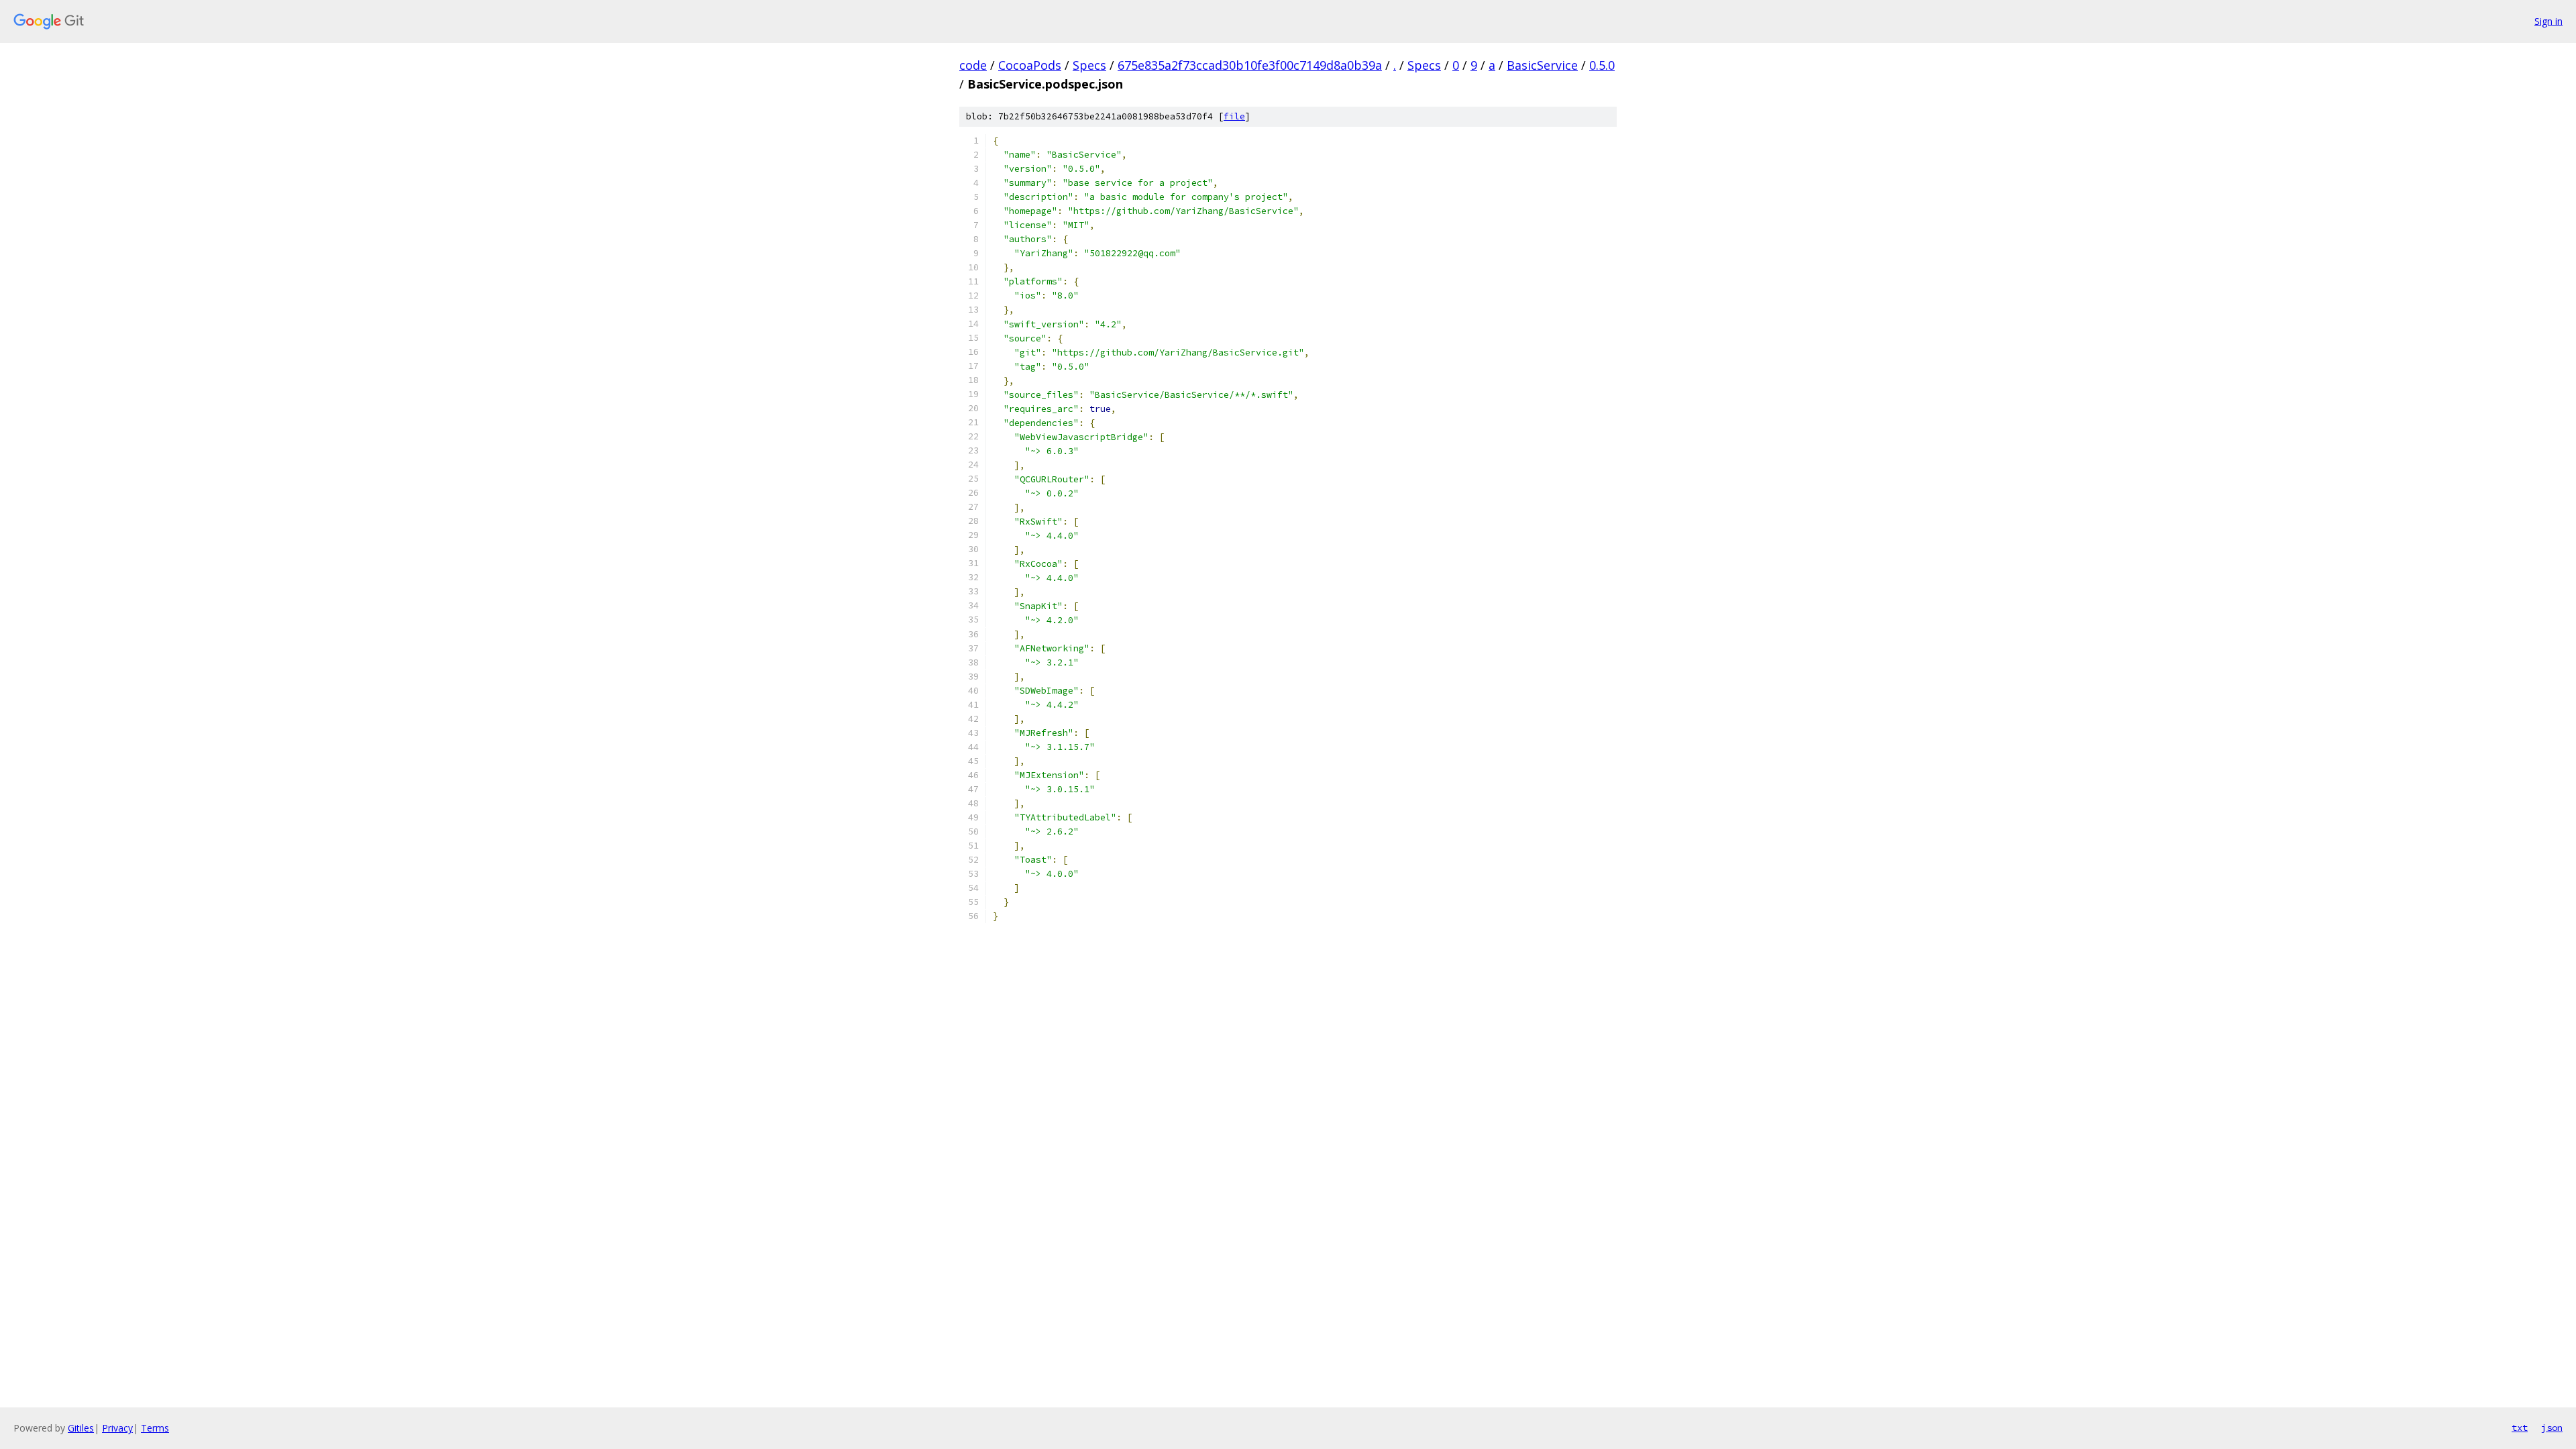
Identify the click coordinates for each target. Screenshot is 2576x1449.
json (2552, 1428)
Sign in (2548, 21)
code (973, 65)
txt (2520, 1428)
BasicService (1542, 65)
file (1234, 116)
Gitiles (81, 1428)
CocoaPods (1030, 65)
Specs (1089, 65)
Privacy (117, 1428)
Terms (155, 1428)
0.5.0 (1602, 65)
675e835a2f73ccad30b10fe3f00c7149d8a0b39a (1250, 65)
